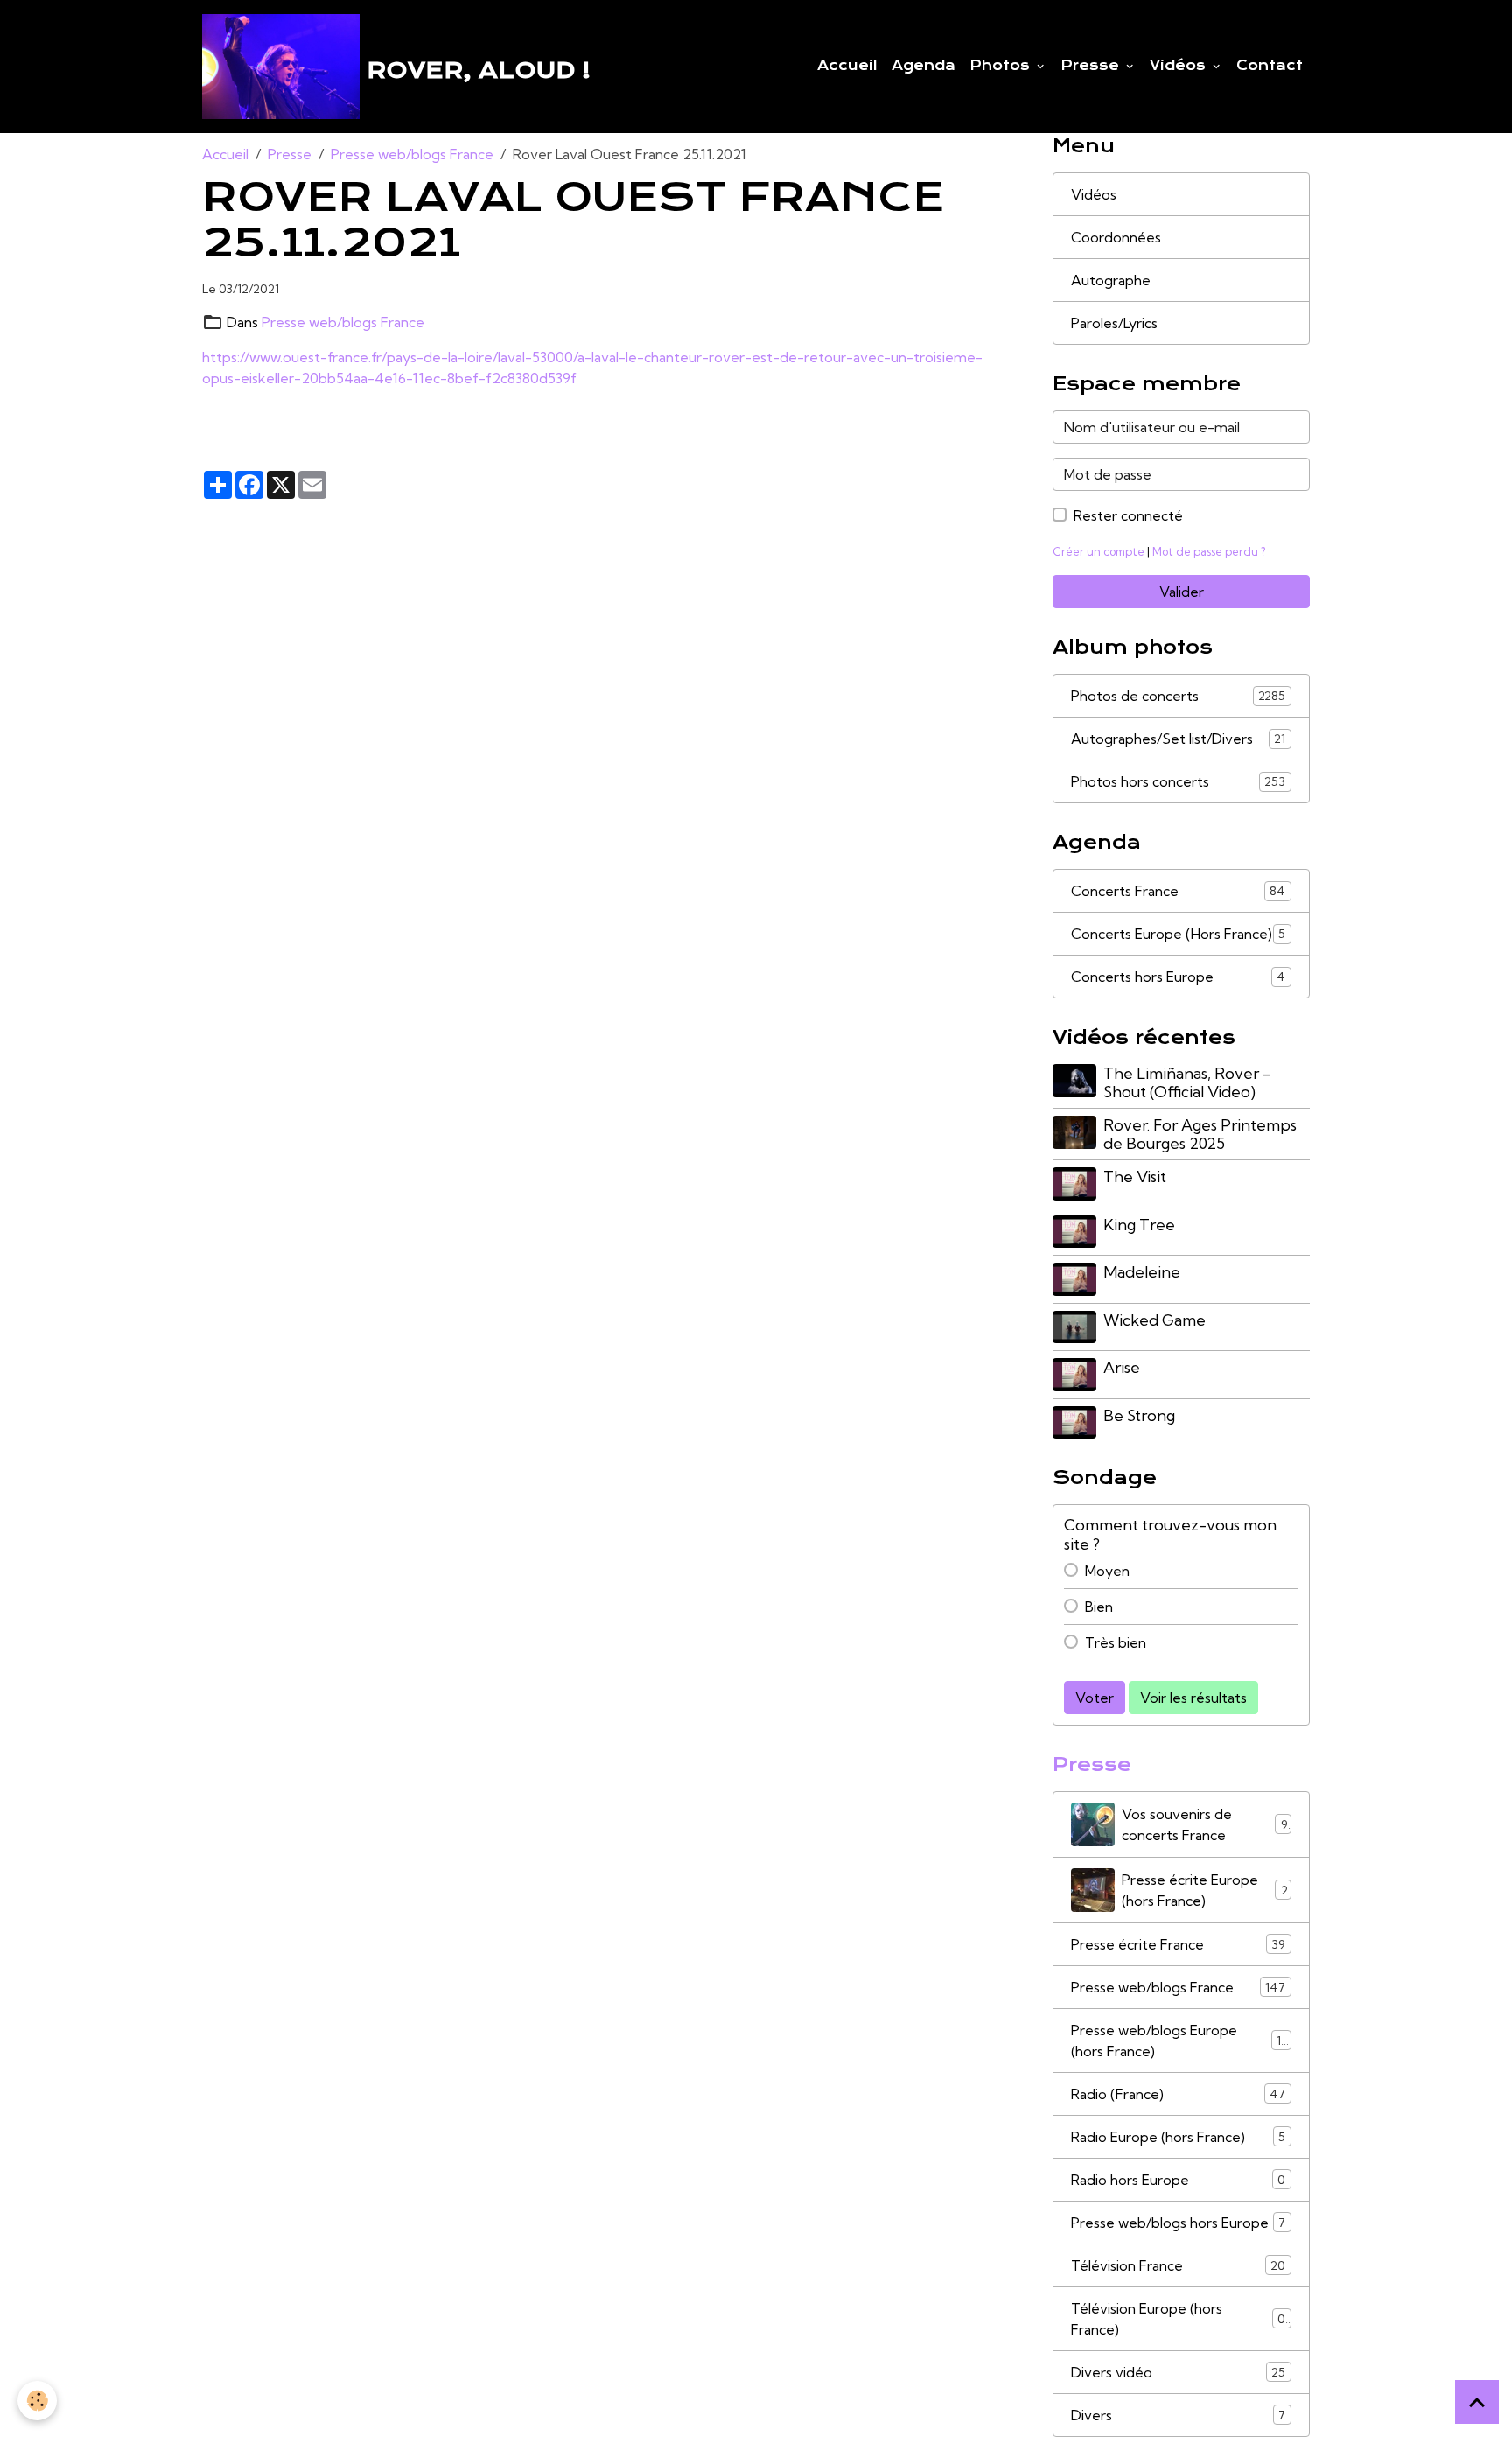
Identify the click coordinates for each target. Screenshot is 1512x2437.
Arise (1122, 1367)
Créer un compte (1099, 551)
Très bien (1116, 1642)
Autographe (1111, 280)
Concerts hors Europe (1178, 977)
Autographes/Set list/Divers (1178, 739)
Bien (1099, 1607)
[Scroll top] (1477, 2402)
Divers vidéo (1178, 2372)
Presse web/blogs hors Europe (1178, 2223)
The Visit (1135, 1176)
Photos (1002, 66)
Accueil (847, 66)
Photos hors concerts (1178, 781)
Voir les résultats (1193, 1698)
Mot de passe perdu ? (1209, 551)
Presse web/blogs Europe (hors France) (1179, 2041)
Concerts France (1178, 891)
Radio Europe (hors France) (1178, 2137)
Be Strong (1139, 1415)
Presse (1092, 66)
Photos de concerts (1178, 696)
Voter (1095, 1698)
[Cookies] (37, 2401)
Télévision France (1178, 2265)
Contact (1270, 66)
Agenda (924, 66)
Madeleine (1142, 1272)
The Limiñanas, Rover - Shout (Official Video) (1187, 1082)
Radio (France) (1178, 2094)
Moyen (1107, 1571)
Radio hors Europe (1178, 2180)
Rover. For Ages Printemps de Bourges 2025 (1200, 1134)
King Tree (1139, 1225)
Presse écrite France (1178, 1944)
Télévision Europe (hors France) (1178, 2319)
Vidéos (1180, 66)
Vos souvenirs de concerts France (1205, 1824)
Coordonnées (1116, 237)
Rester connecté (1128, 515)
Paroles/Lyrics (1114, 323)
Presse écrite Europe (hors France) (1205, 1890)
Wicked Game (1155, 1320)
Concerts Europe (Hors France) (1178, 934)
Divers (1178, 2415)
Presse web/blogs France (412, 154)
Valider (1182, 592)
